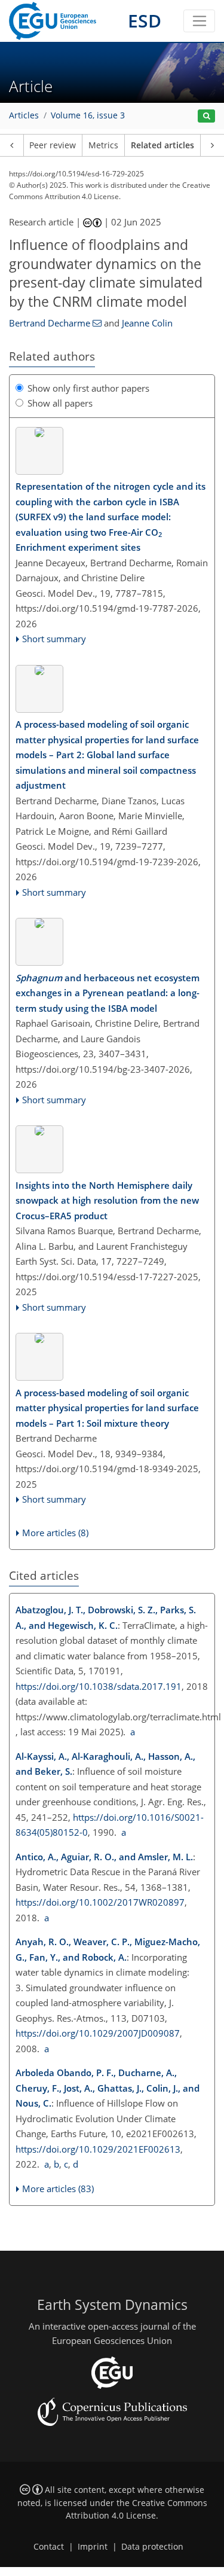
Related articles (162, 145)
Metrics (103, 145)
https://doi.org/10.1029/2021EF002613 (98, 2149)
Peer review (53, 145)
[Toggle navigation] (199, 21)
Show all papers (60, 403)
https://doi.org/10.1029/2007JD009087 (98, 2033)
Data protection (152, 2547)
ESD (145, 21)
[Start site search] (206, 116)
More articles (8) (55, 1533)
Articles (24, 115)
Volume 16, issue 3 (88, 115)
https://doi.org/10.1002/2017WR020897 (100, 1902)
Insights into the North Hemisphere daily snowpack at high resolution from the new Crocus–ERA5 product (107, 1200)
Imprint (93, 2547)
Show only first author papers (88, 388)
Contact (49, 2547)
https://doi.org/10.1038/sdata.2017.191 (99, 1686)
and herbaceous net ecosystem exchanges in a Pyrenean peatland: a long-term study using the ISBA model (108, 993)
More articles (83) (58, 2189)
